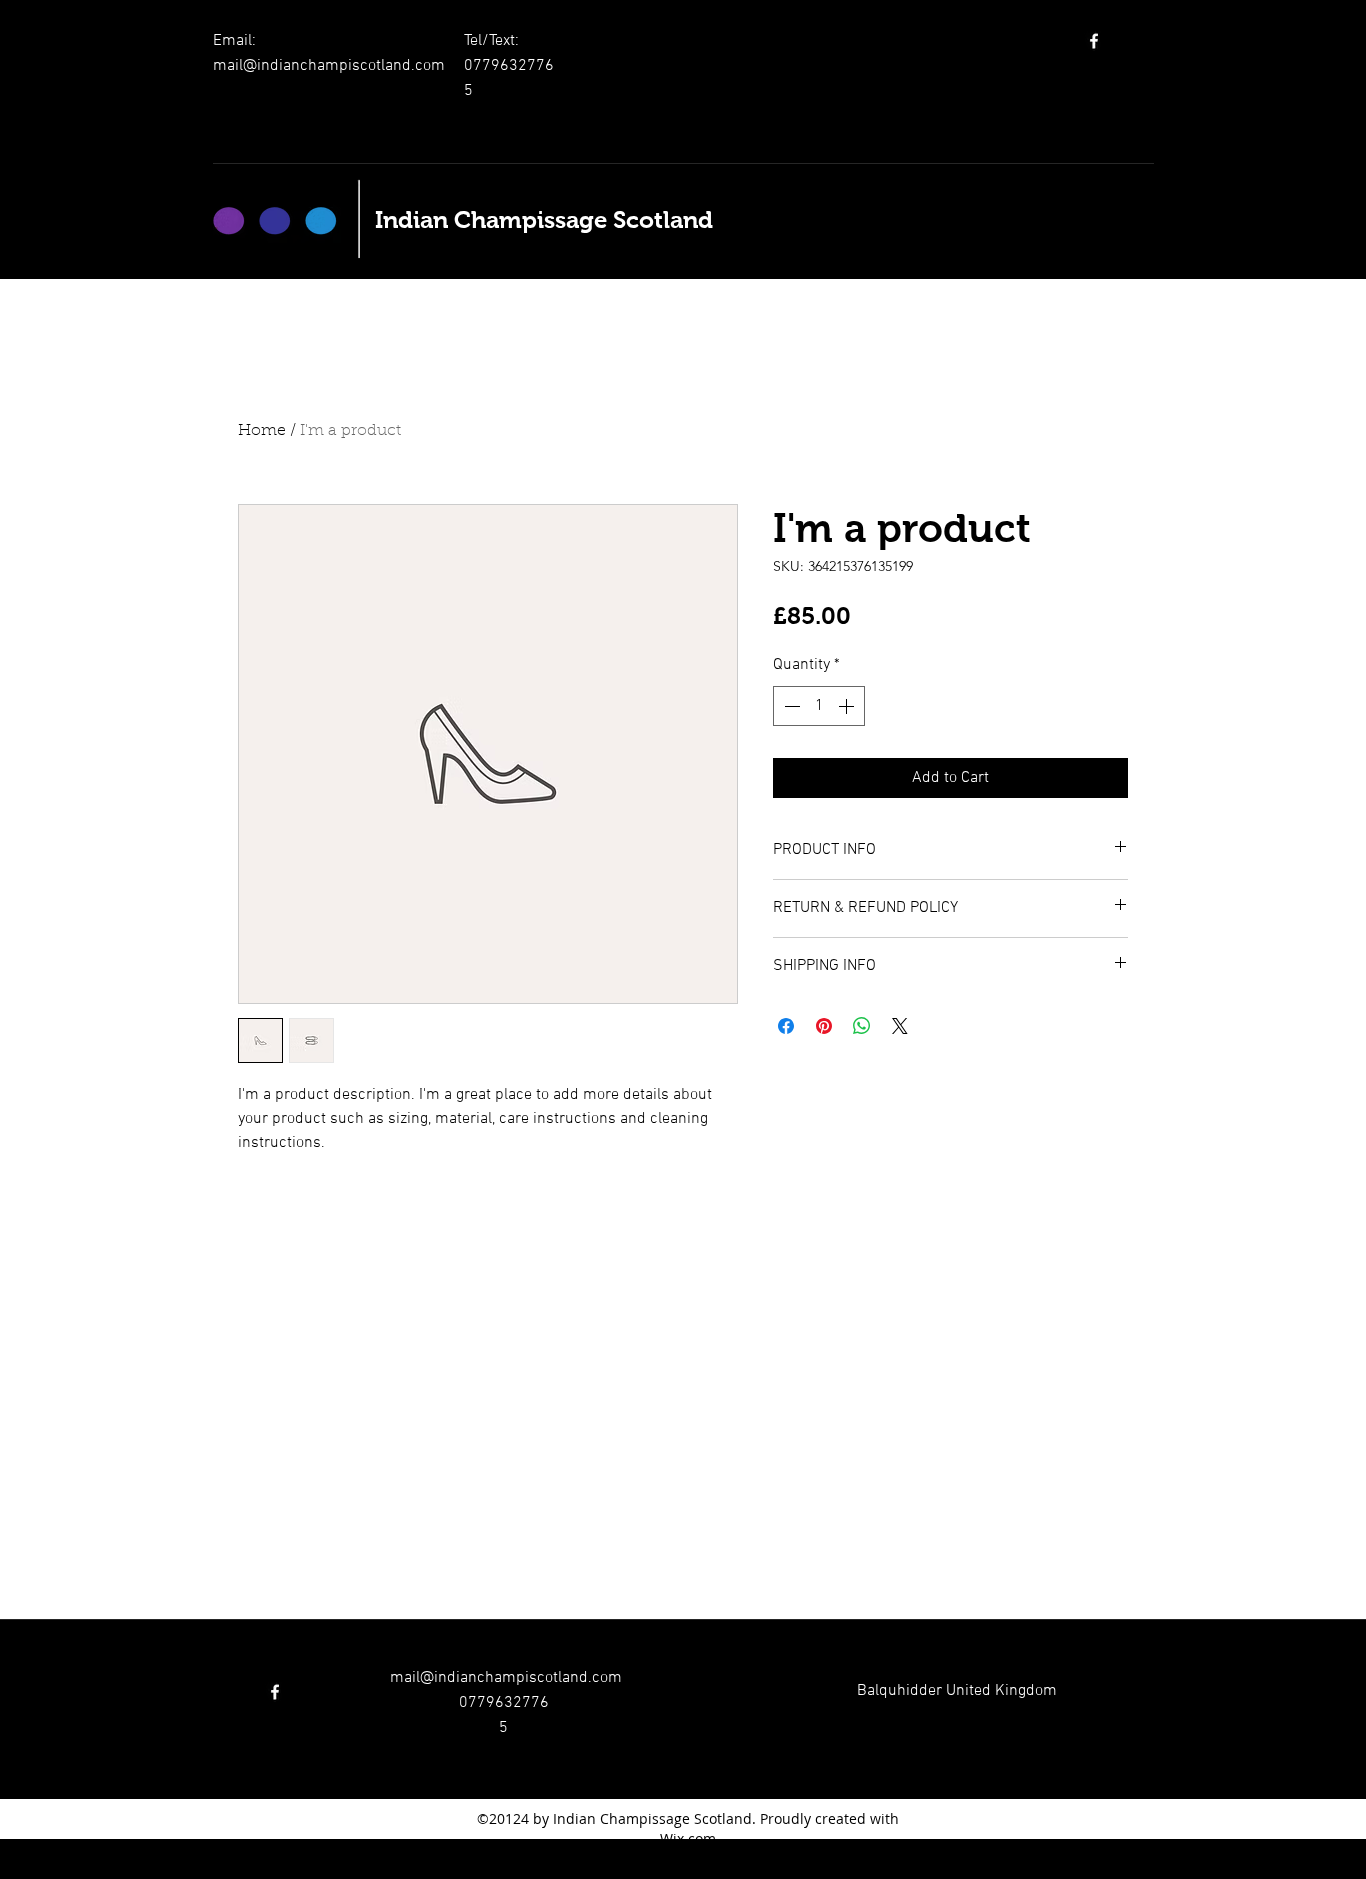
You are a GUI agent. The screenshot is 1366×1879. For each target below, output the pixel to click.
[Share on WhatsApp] (862, 1026)
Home (262, 431)
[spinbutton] (819, 706)
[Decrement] (790, 706)
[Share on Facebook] (786, 1026)
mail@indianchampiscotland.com (329, 66)
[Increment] (848, 706)
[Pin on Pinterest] (824, 1026)
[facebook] (1094, 41)
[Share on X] (900, 1026)
